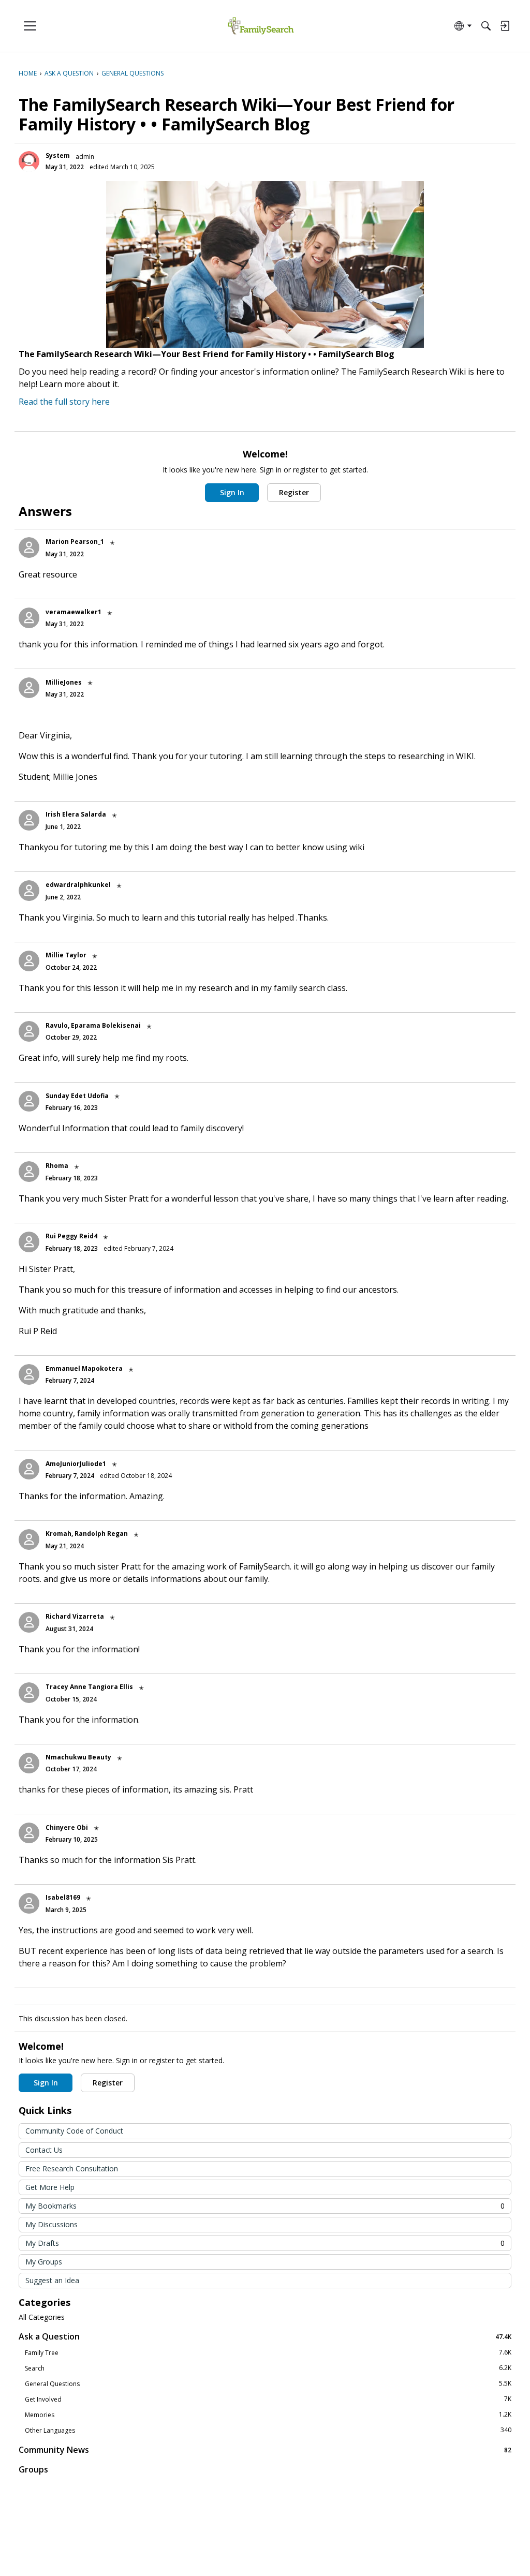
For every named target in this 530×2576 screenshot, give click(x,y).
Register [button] (294, 492)
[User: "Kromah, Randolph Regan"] (29, 1539)
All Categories (42, 2317)
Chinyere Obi (67, 1827)
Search (268, 2368)
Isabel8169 (63, 1897)
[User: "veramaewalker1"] (29, 618)
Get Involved (268, 2399)
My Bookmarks (265, 2206)
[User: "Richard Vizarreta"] (29, 1622)
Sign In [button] (232, 492)
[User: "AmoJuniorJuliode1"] (29, 1469)
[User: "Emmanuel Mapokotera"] (29, 1374)
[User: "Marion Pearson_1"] (29, 547)
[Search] (486, 26)
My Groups (44, 2262)
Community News (265, 2449)
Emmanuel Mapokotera (84, 1368)
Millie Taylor (66, 955)
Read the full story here (64, 402)
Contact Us (44, 2150)
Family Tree (268, 2352)
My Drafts (265, 2243)
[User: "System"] (29, 161)
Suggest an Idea (52, 2280)
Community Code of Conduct (74, 2131)
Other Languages (268, 2430)
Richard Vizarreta (75, 1616)
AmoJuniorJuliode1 (76, 1464)
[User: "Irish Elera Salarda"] (29, 820)
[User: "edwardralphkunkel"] (29, 891)
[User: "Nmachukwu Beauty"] (29, 1763)
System (58, 156)
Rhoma (57, 1166)
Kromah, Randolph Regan (87, 1534)
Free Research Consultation (72, 2168)
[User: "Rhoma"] (29, 1172)
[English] (261, 26)
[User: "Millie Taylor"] (29, 961)
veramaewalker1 (73, 612)
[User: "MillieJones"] (29, 688)
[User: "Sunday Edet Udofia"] (29, 1101)
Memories (268, 2415)
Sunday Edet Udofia (77, 1096)
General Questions (268, 2383)
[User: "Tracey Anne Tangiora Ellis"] (29, 1693)
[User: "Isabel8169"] (29, 1903)
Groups (33, 2469)
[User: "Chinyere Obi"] (29, 1833)
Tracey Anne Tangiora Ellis (89, 1687)
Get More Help (50, 2187)
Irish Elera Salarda (76, 814)
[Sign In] (505, 26)
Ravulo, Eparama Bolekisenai (93, 1025)
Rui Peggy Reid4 (71, 1236)
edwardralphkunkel (78, 885)
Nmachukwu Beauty (78, 1757)
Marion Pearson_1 (75, 542)
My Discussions (51, 2224)
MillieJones (64, 682)
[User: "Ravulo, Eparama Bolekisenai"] (29, 1031)
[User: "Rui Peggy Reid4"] (29, 1242)
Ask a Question (265, 2336)
